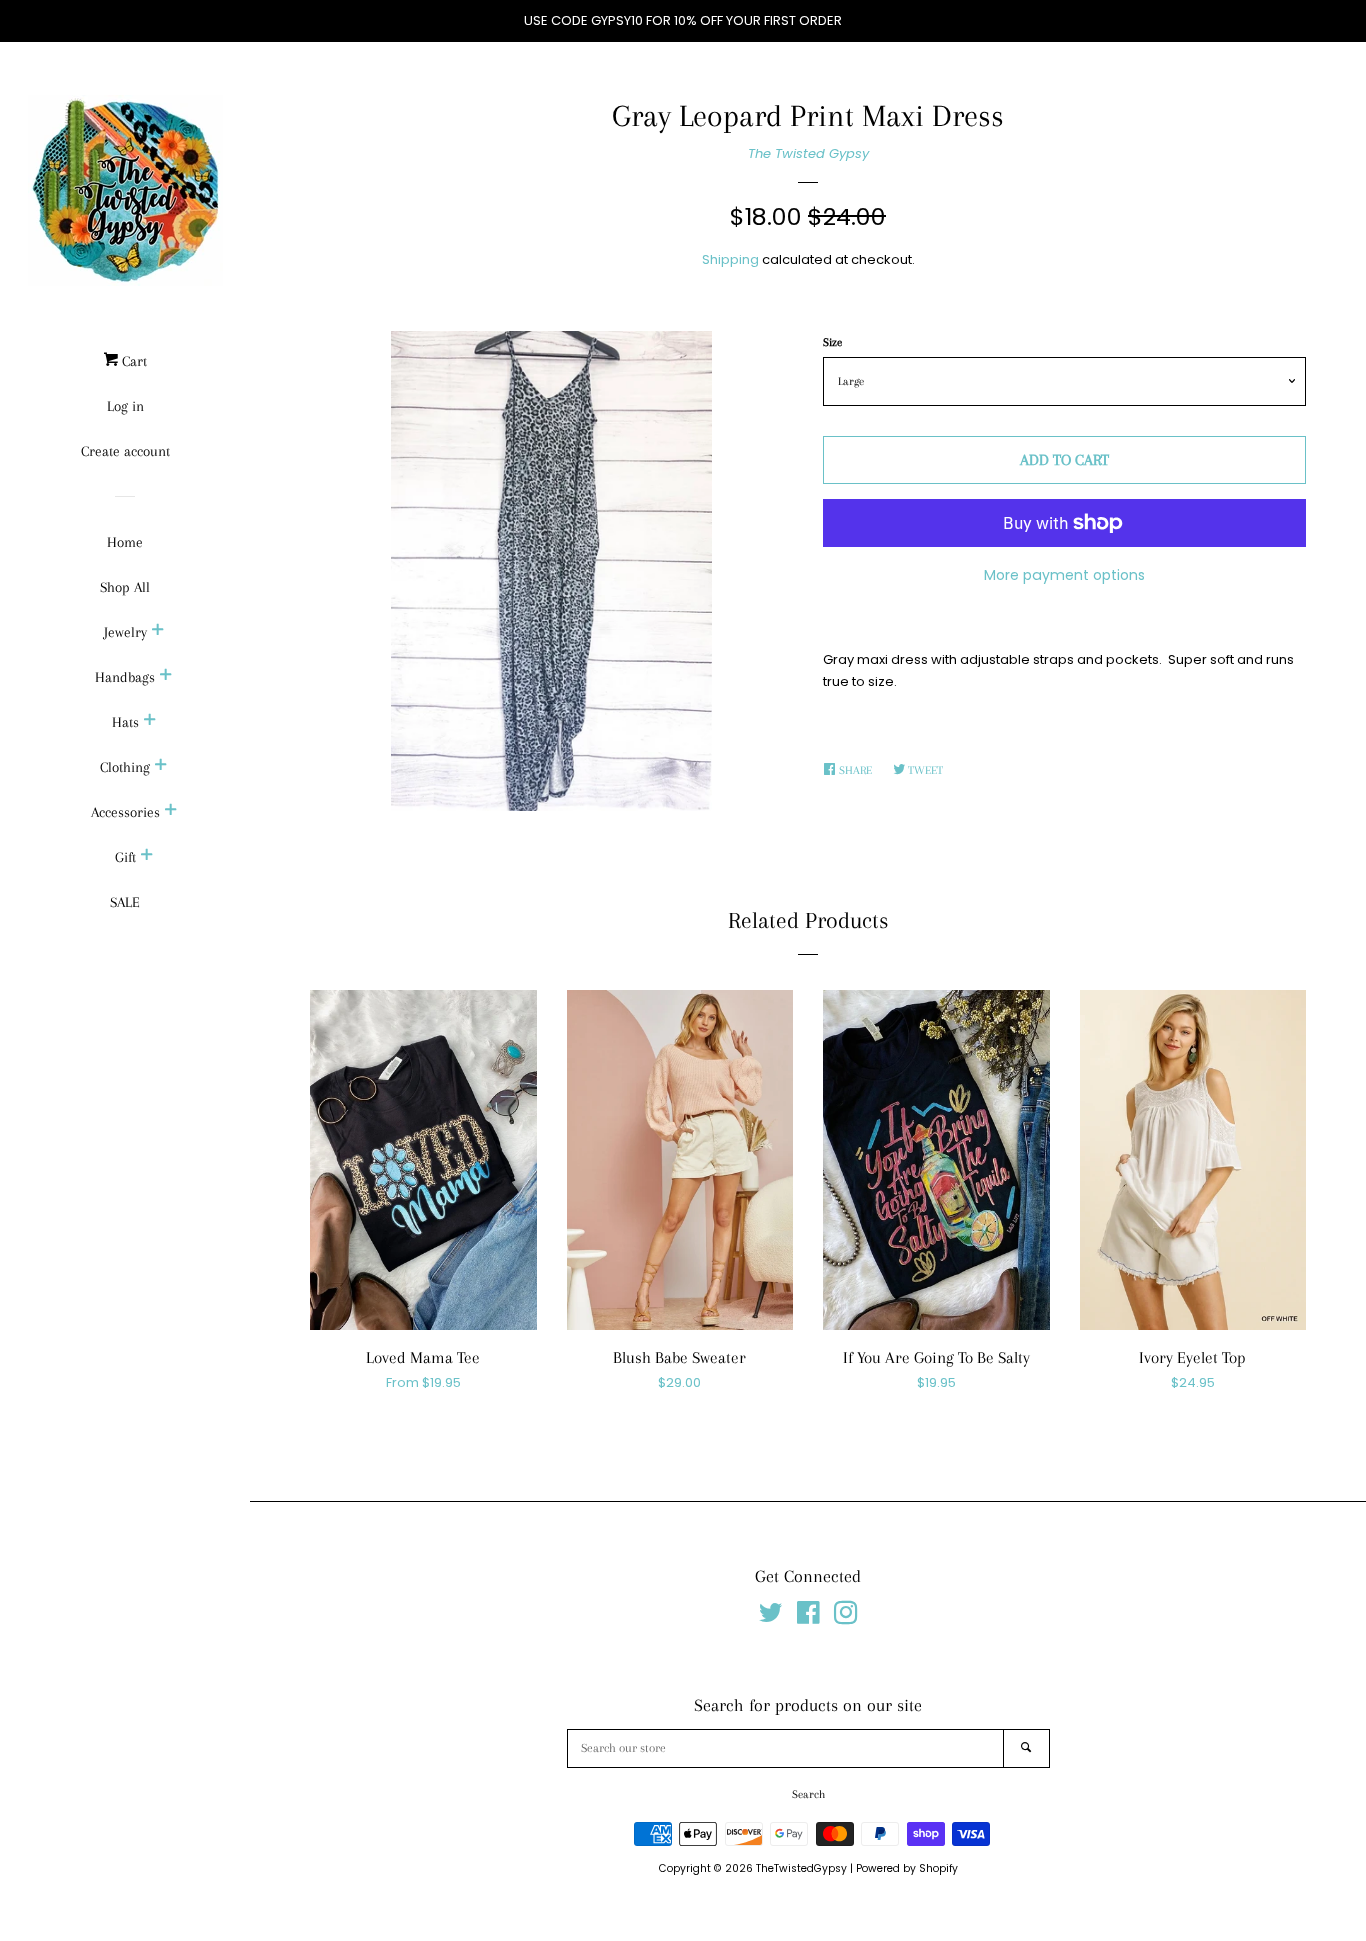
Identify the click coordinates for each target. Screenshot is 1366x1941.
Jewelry (125, 632)
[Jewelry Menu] (158, 632)
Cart (132, 361)
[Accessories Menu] (171, 812)
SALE (125, 902)
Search (808, 1794)
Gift (125, 857)
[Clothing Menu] (161, 767)
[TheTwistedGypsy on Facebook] (808, 1617)
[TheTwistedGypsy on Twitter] (771, 1617)
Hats (125, 722)
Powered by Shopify (907, 1868)
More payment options (1064, 575)
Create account (125, 451)
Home (125, 542)
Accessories (125, 812)
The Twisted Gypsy (808, 153)
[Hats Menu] (150, 722)
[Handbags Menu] (166, 677)
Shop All (125, 587)
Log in (125, 406)
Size (832, 342)
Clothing (125, 767)
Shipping (730, 259)
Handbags (125, 677)
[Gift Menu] (147, 857)
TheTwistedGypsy (801, 1868)
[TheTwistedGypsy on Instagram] (846, 1617)
